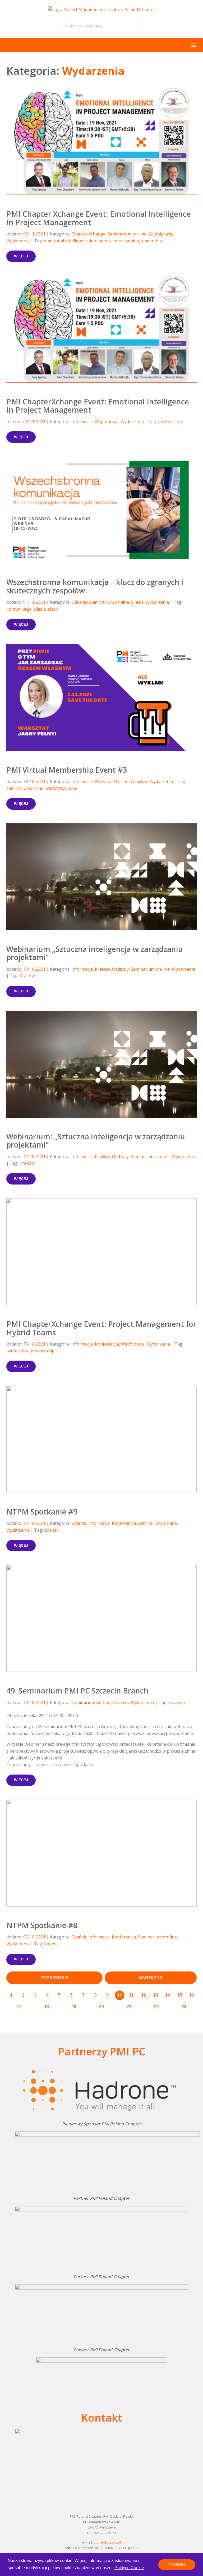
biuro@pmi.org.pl (107, 2542)
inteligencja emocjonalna (114, 241)
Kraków (102, 969)
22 (156, 2007)
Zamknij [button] (177, 2565)
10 (119, 1995)
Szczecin (121, 1702)
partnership (170, 422)
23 (184, 2007)
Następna (151, 1978)
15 (180, 1995)
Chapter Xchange (88, 234)
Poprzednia (55, 1978)
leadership (152, 241)
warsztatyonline (61, 788)
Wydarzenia (18, 241)
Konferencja (107, 1344)
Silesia (137, 602)
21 (129, 2007)
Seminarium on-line (127, 234)
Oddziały (80, 602)
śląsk (53, 609)
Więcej (21, 256)
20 (101, 2007)
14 (168, 1995)
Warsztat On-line (112, 781)
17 (19, 2007)
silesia (40, 609)
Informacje (82, 422)
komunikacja (19, 609)
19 (74, 2007)
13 (156, 1995)
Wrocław (139, 781)
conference (17, 1351)
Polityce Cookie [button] (129, 2568)
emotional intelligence (66, 241)
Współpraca (160, 234)
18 (47, 2007)
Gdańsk (79, 1523)
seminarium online (25, 788)
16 (192, 1995)
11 (132, 1995)
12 (144, 1995)
